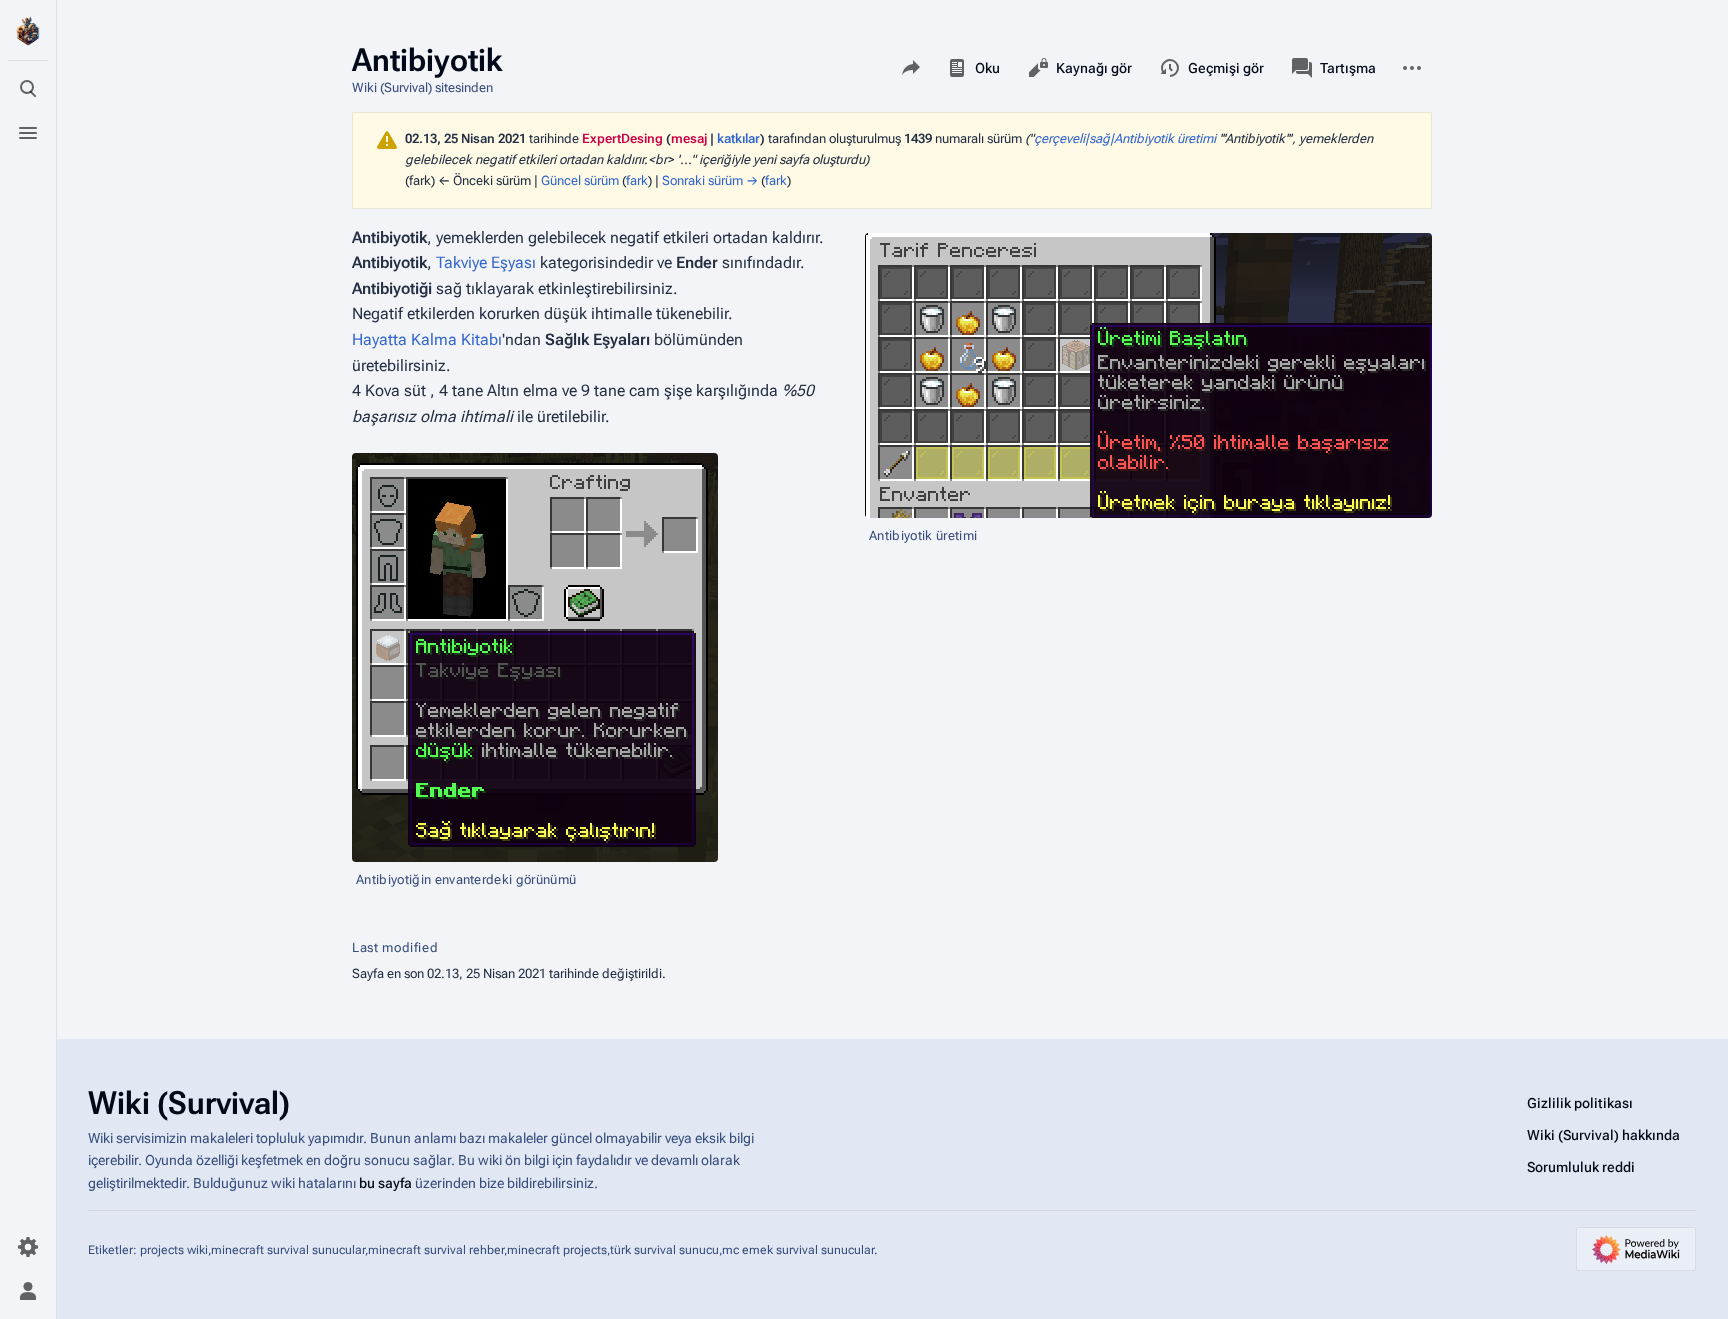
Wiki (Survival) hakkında (1603, 1135)
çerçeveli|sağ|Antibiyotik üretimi (1125, 138)
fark (637, 180)
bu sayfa (385, 1183)
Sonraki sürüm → (710, 180)
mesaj (689, 138)
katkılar (738, 138)
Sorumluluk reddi (1581, 1167)
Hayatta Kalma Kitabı (427, 339)
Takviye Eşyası (486, 262)
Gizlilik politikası (1580, 1103)
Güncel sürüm (580, 180)
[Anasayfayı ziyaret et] (28, 32)
